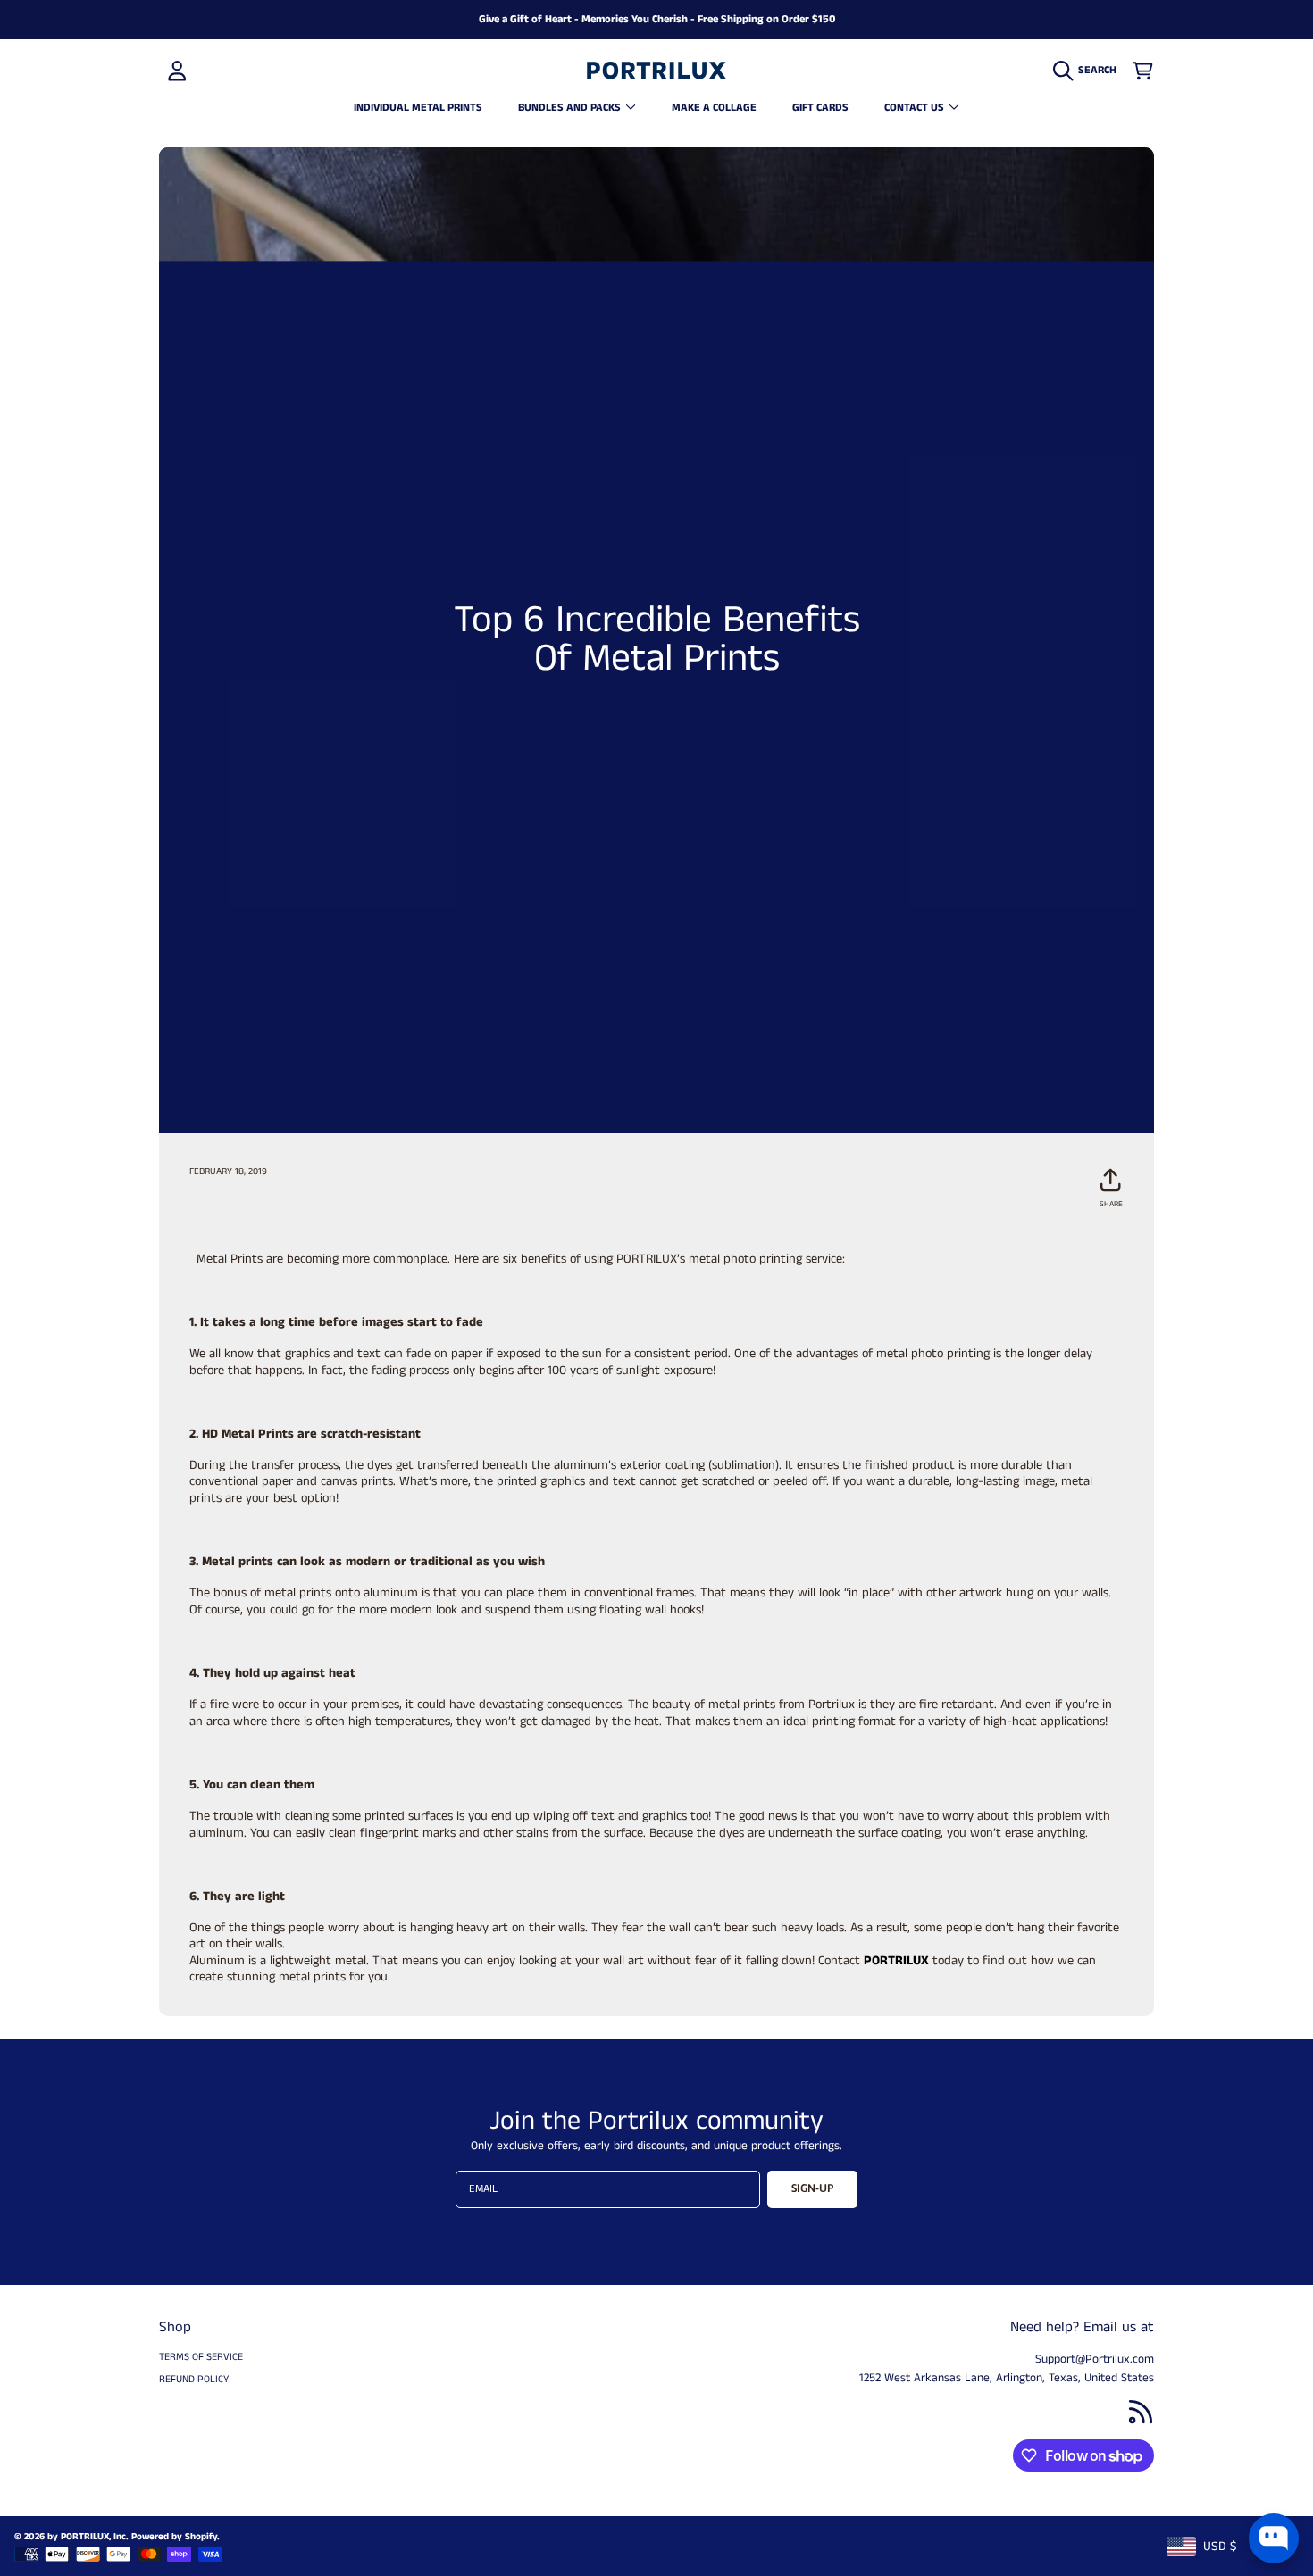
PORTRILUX (895, 1961)
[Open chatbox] (1274, 2538)
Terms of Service (201, 2357)
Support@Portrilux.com (1095, 2359)
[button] (1089, 71)
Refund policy (194, 2380)
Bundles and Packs (571, 108)
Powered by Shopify (174, 2537)
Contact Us (916, 108)
